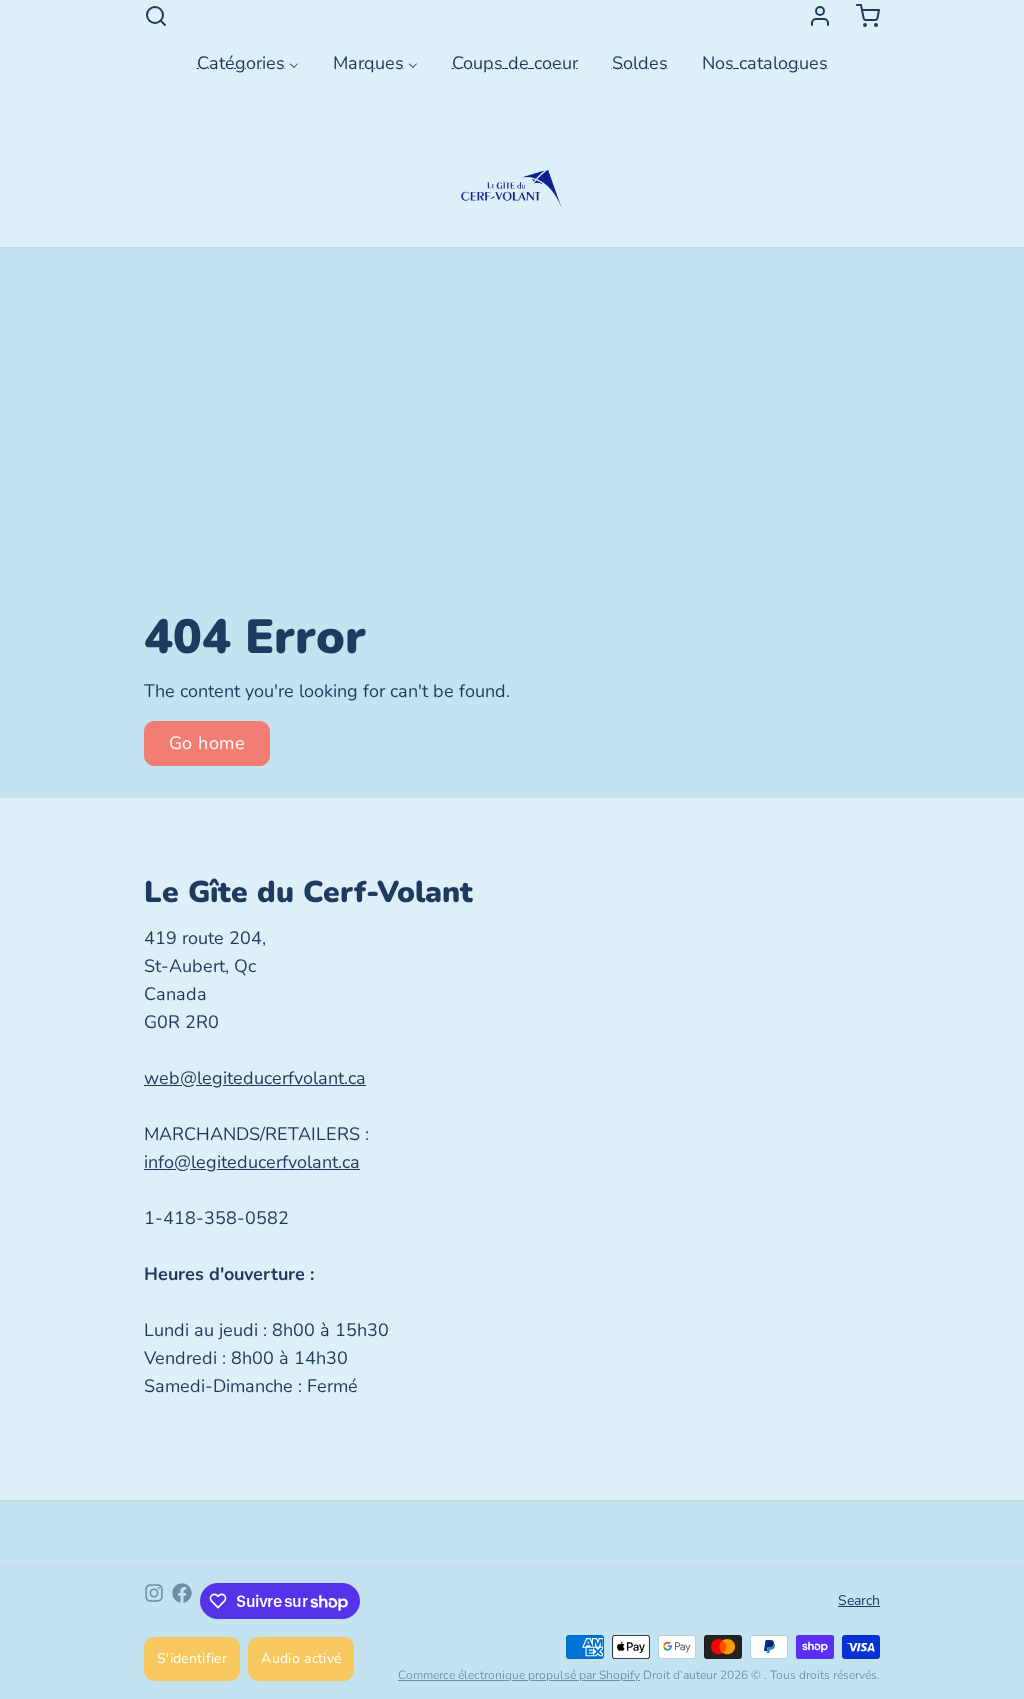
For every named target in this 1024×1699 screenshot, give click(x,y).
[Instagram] (154, 1601)
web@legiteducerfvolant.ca (255, 1078)
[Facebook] (182, 1601)
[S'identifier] (812, 16)
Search (859, 1600)
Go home (207, 743)
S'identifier (192, 1658)
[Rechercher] (156, 16)
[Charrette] (860, 16)
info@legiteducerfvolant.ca (252, 1162)
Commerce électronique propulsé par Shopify (519, 1675)
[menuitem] (248, 61)
